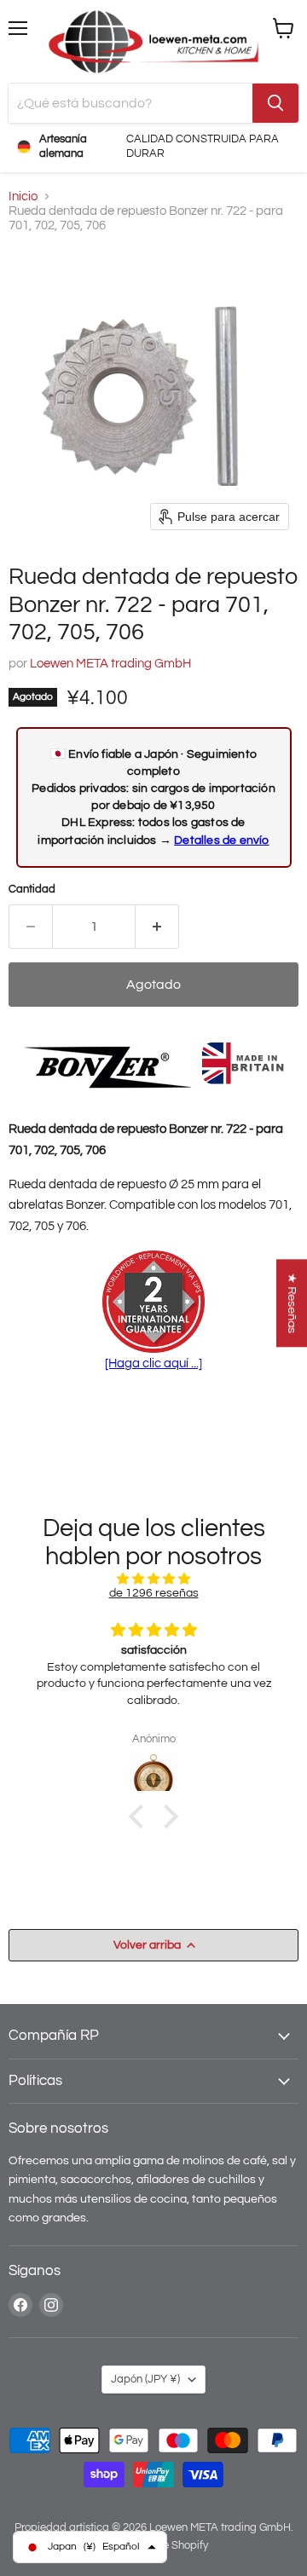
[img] (153, 1579)
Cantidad (32, 889)
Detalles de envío (221, 840)
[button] (141, 1816)
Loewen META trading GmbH (110, 664)
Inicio (23, 196)
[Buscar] (275, 103)
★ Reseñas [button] (292, 1303)
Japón (145, 2379)
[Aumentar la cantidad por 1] (157, 927)
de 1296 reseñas (154, 1593)
